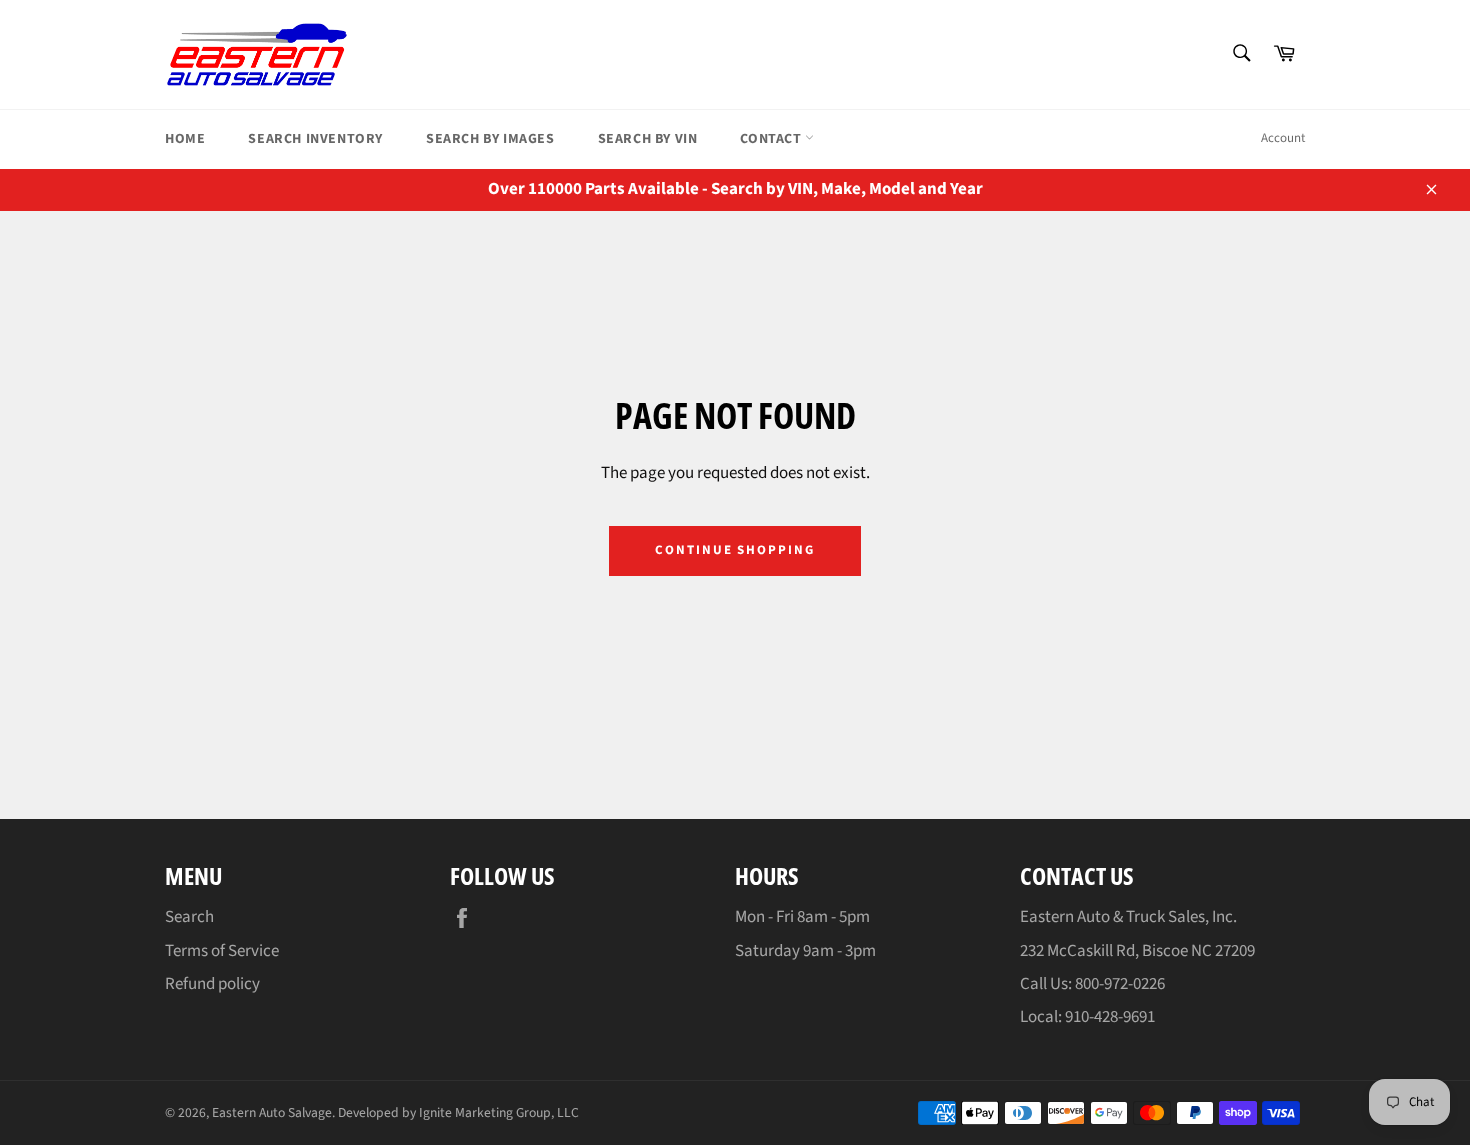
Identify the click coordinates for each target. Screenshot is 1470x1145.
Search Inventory (315, 139)
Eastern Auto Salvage (272, 1112)
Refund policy (212, 984)
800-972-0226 (1120, 984)
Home (185, 139)
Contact (772, 139)
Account (1283, 138)
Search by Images (490, 139)
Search (189, 917)
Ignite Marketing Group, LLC (499, 1112)
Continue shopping (735, 550)
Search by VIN (648, 139)
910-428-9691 (1110, 1017)
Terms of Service (222, 951)
